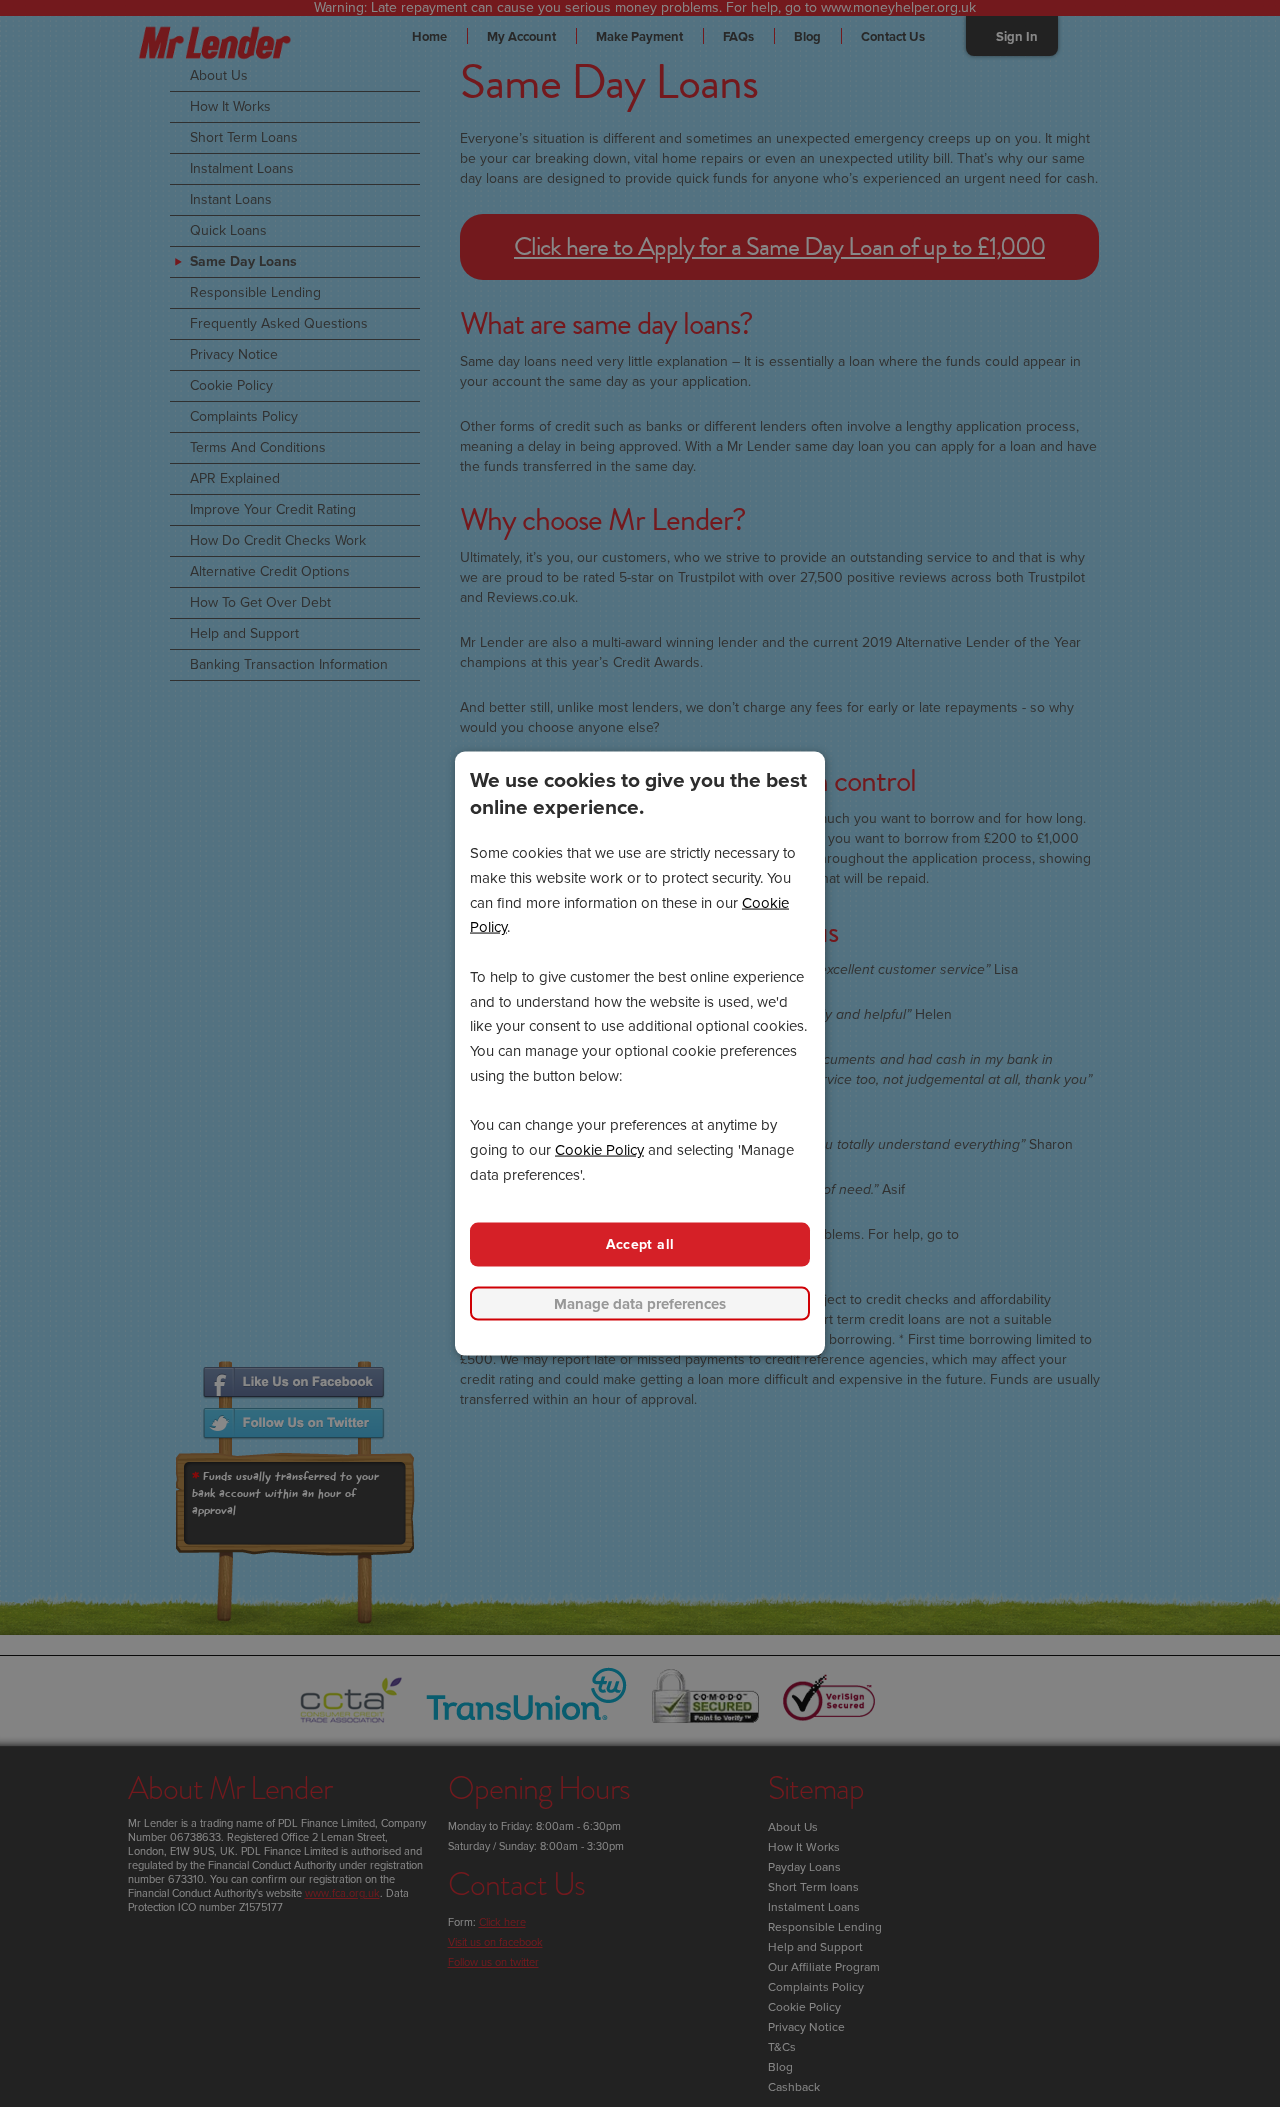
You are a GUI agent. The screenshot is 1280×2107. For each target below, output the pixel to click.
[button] (640, 1304)
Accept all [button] (640, 1243)
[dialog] (640, 1053)
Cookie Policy (599, 1150)
